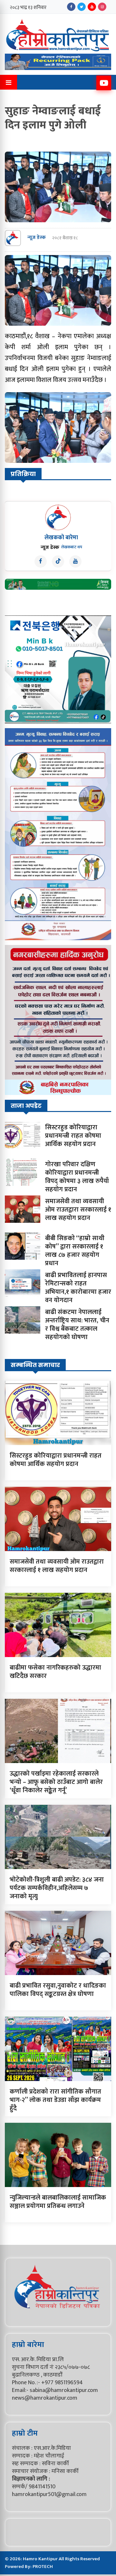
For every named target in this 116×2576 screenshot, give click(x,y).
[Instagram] (102, 7)
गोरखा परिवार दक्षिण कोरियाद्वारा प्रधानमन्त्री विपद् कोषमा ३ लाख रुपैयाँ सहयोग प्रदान (77, 1177)
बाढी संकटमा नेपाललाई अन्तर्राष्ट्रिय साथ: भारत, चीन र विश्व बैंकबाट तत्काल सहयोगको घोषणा (77, 1325)
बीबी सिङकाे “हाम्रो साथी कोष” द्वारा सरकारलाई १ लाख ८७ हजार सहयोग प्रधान (75, 1251)
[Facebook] (71, 7)
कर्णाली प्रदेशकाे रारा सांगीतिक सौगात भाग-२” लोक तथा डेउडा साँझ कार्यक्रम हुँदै (55, 2100)
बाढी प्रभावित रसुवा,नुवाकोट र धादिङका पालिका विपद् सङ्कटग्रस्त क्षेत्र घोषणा (58, 1990)
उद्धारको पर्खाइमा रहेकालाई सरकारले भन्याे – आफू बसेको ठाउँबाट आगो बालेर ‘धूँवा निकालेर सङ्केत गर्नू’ (56, 1782)
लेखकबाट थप (72, 547)
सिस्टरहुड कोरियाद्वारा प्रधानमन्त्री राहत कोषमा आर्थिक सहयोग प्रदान (73, 1136)
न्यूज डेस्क (37, 238)
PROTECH (43, 2567)
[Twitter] (82, 7)
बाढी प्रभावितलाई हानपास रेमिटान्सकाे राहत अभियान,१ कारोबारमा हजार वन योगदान (78, 1288)
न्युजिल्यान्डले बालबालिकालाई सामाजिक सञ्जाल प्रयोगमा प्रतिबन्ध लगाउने (58, 2202)
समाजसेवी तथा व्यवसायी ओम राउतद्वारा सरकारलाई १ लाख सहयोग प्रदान (78, 1210)
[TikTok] (58, 561)
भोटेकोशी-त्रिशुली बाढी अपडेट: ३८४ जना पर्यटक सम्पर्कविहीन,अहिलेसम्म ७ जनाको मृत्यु (57, 1888)
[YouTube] (92, 7)
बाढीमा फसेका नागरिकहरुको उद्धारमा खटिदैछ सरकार (55, 1672)
